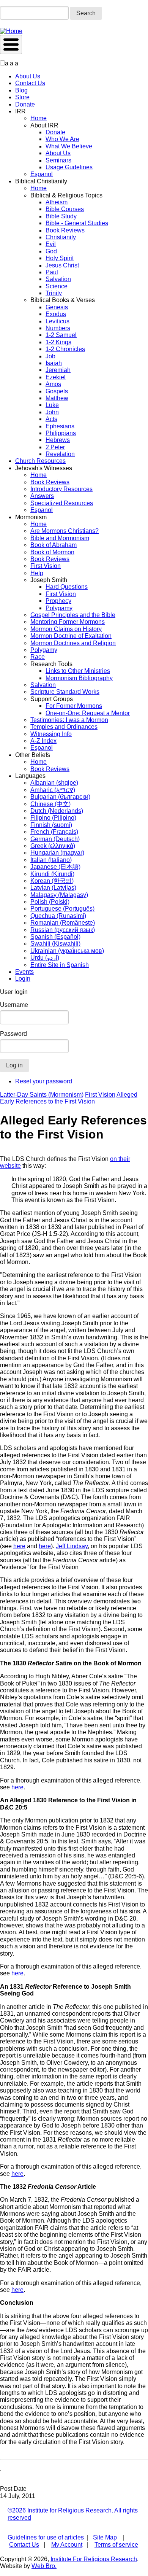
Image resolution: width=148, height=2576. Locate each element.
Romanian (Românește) (63, 923)
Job (50, 356)
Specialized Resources (62, 503)
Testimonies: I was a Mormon (69, 720)
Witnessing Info (51, 734)
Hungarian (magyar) (57, 853)
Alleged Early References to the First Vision (69, 1098)
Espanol (42, 174)
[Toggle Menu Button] (11, 45)
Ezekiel (56, 377)
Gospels (57, 391)
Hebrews (58, 440)
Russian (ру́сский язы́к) (63, 930)
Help (37, 573)
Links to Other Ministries (78, 671)
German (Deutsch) (55, 839)
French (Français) (54, 832)
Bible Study (61, 216)
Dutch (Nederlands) (57, 811)
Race (38, 657)
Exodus (56, 314)
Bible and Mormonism (60, 538)
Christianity (61, 237)
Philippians (61, 433)
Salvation (58, 279)
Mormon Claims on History (66, 629)
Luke (52, 405)
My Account (67, 2545)
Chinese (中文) (50, 804)
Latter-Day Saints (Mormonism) (42, 1095)
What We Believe (69, 146)
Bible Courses (65, 209)
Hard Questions (67, 587)
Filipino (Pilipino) (53, 818)
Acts (51, 419)
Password (13, 1034)
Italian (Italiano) (51, 860)
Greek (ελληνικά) (53, 846)
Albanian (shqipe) (54, 783)
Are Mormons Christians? (65, 531)
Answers (42, 496)
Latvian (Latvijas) (53, 888)
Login (23, 979)
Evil (51, 244)
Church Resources (40, 461)
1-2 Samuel (61, 335)
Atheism (57, 202)
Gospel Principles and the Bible (73, 615)
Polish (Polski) (50, 902)
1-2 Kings (58, 342)
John (52, 412)
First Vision (46, 566)
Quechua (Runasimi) (58, 916)
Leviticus (57, 321)
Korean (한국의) (52, 881)
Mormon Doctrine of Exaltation (71, 636)
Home (39, 118)
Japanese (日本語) (55, 867)
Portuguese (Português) (62, 909)
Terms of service (116, 2545)
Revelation (60, 454)
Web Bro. (44, 2566)
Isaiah (54, 363)
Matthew (57, 398)
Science (57, 286)
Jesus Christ (62, 265)
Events (24, 972)
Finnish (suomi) (51, 825)
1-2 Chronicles (65, 349)
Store (22, 97)
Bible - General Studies (77, 223)
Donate (25, 104)
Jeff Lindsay (72, 1546)
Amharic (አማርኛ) (53, 790)
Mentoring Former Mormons (68, 622)
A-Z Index (43, 741)
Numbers (58, 328)
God (51, 251)
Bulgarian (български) (60, 797)
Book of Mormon (52, 552)
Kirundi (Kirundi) (52, 874)
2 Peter (55, 447)
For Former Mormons (74, 706)
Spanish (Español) (55, 937)
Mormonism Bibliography (79, 678)
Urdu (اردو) (45, 958)
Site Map (105, 2537)
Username (14, 1005)
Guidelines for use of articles (46, 2537)
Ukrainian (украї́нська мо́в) (67, 951)
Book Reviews (65, 230)
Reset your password (44, 1081)
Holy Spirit (60, 258)
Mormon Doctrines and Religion (73, 643)
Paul (52, 272)
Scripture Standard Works (65, 692)
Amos (53, 384)
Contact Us (30, 83)
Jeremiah (58, 370)
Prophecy (58, 601)
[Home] (11, 31)
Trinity (54, 293)
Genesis (57, 307)
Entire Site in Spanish (60, 965)
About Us (28, 76)
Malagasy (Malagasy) (59, 895)
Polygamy (59, 608)
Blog (21, 90)
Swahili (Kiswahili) (55, 944)
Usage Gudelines (69, 167)
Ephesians (60, 426)
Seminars (58, 160)
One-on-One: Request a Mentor (88, 713)
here (19, 1546)
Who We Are (62, 139)
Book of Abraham (54, 545)
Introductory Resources (61, 489)
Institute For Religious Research (94, 2559)
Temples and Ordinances (64, 727)
